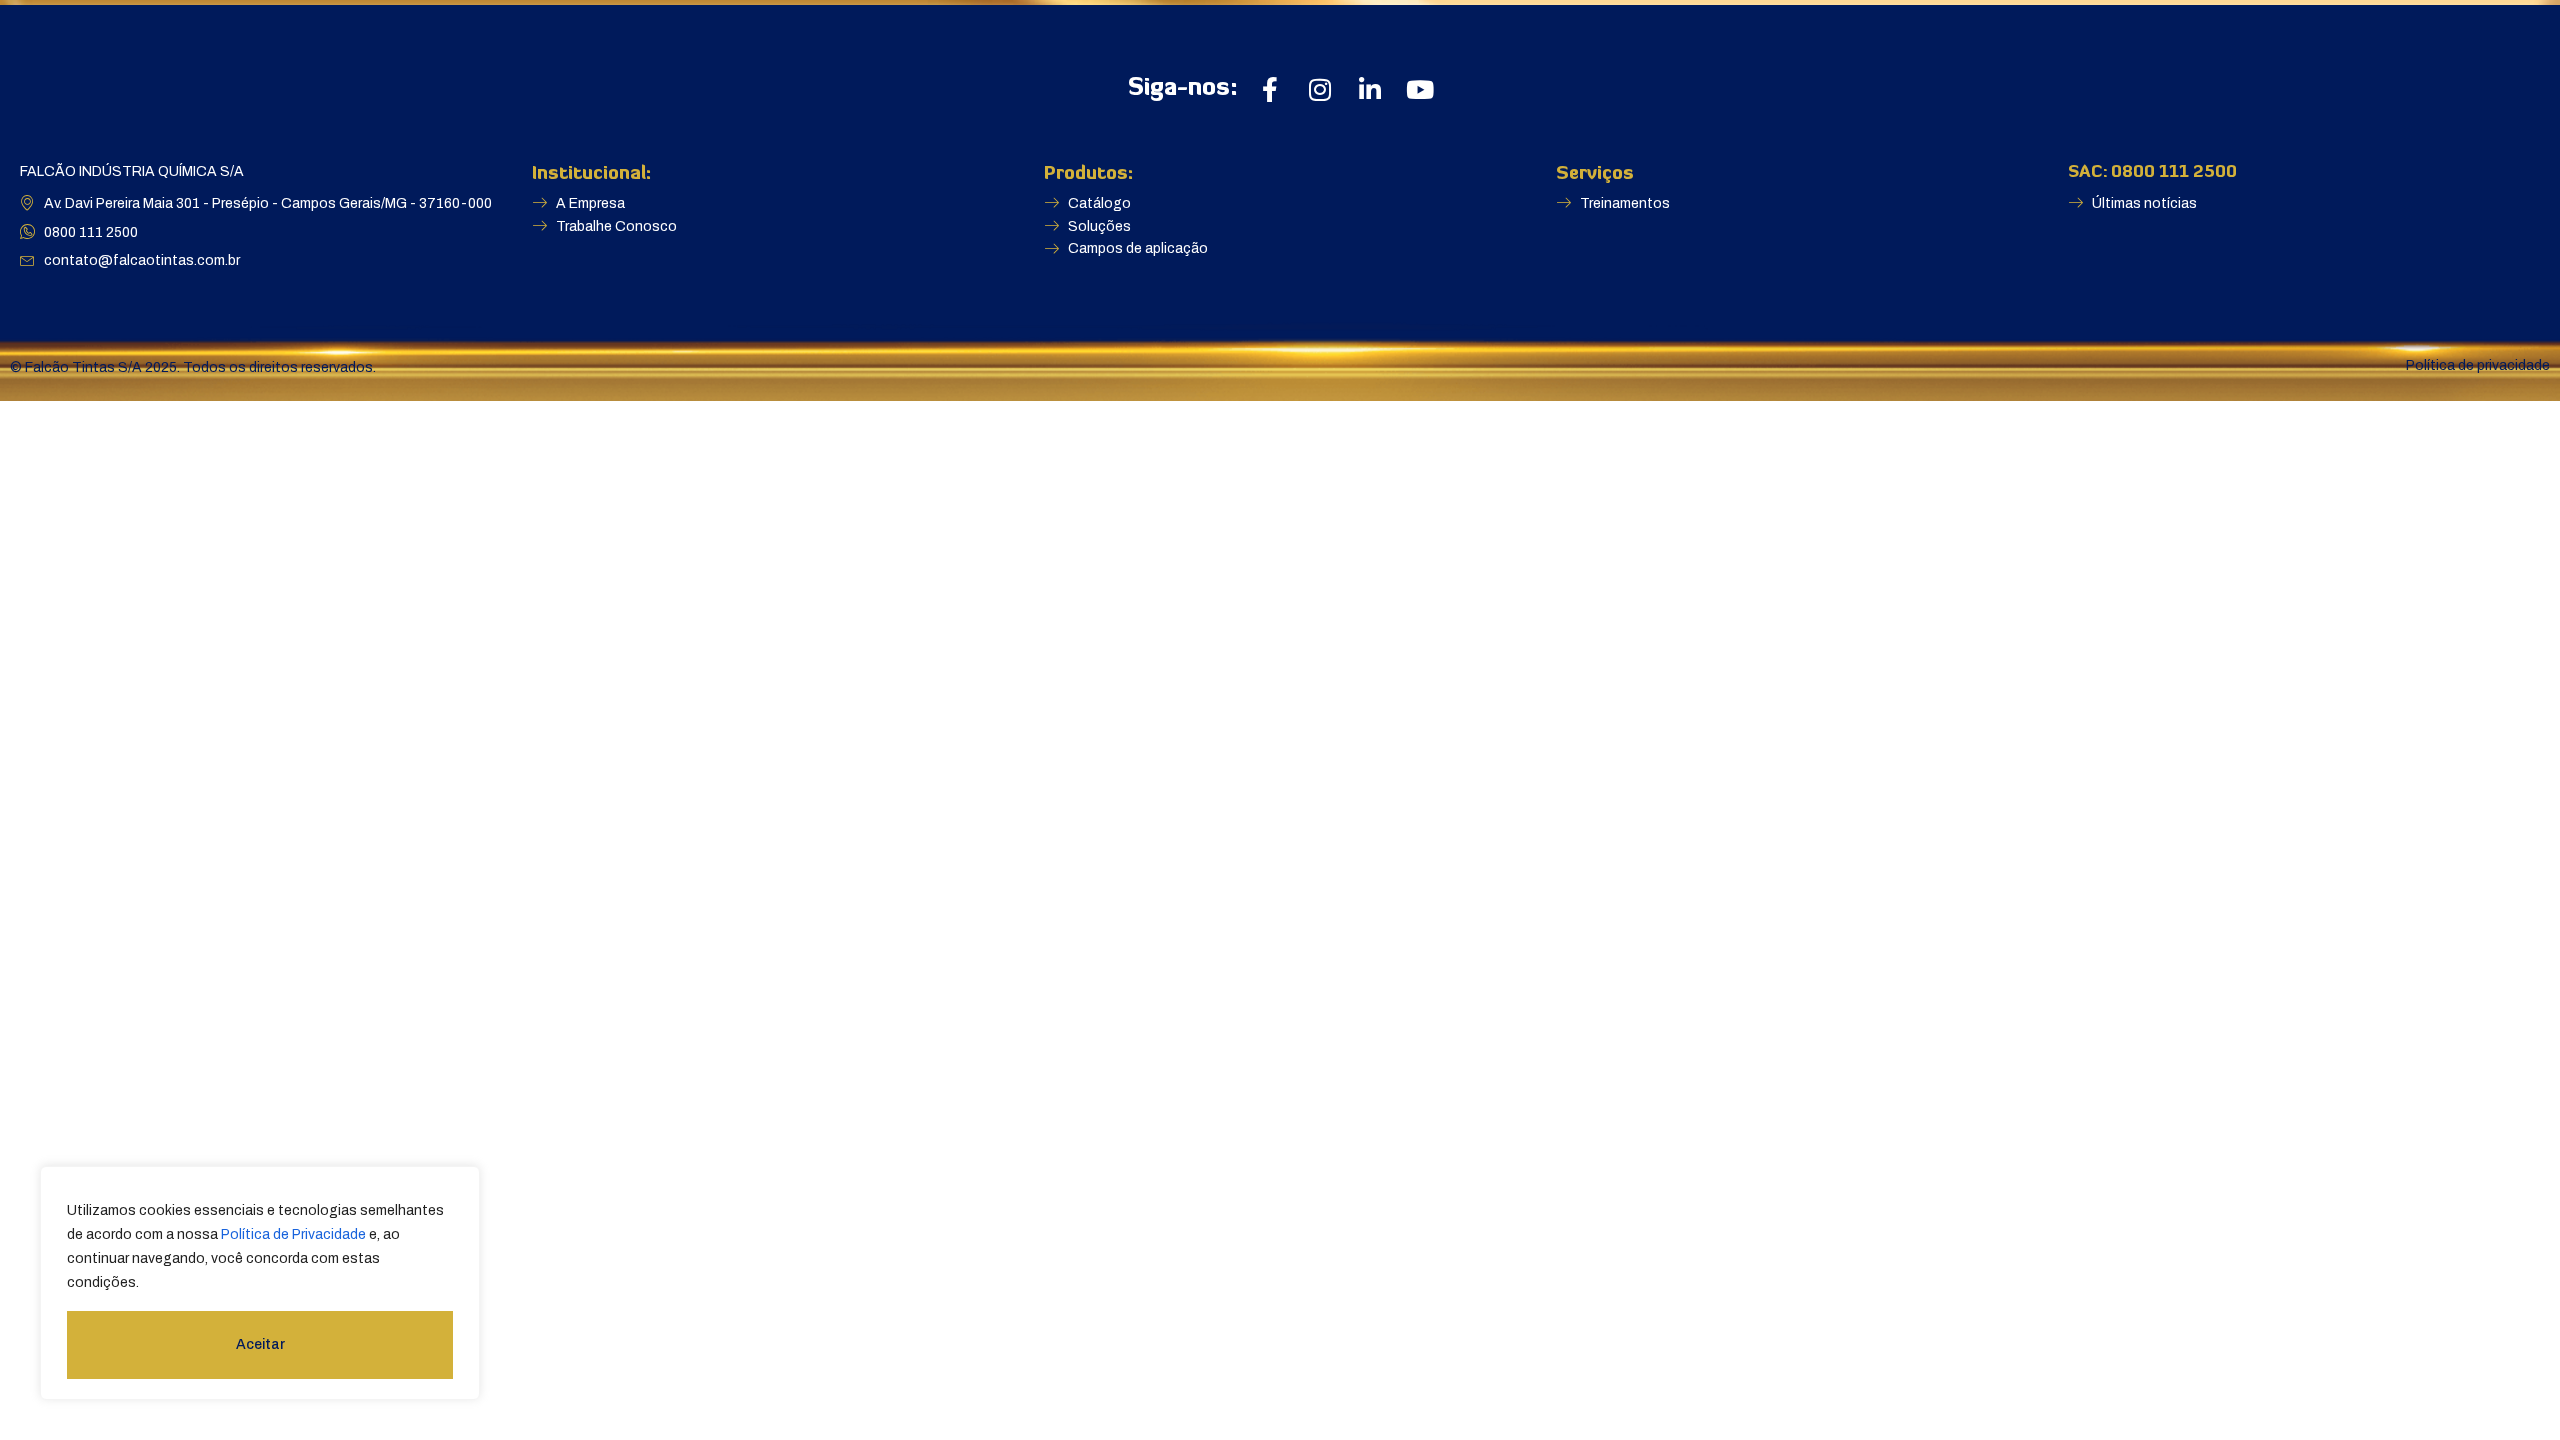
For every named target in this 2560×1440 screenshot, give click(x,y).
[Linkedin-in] (1369, 89)
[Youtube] (1419, 89)
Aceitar (260, 1344)
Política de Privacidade (293, 1234)
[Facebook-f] (1269, 89)
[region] (260, 1283)
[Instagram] (1319, 89)
